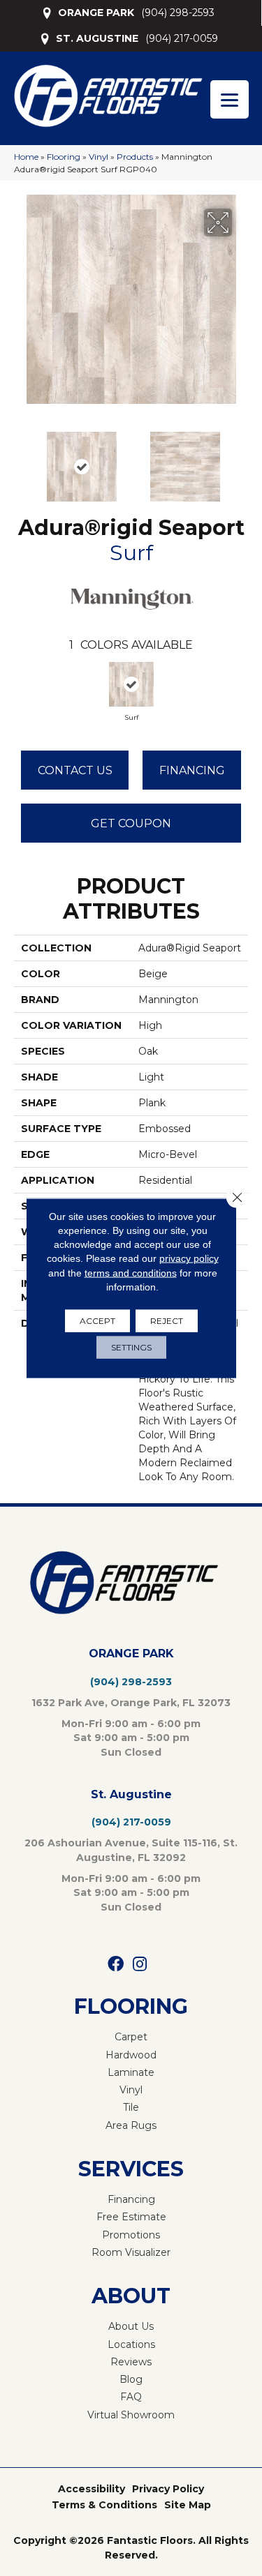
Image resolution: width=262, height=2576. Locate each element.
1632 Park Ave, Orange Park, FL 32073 (131, 1703)
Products (135, 157)
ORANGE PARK (96, 13)
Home (26, 157)
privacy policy (189, 1258)
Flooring (64, 157)
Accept (97, 1321)
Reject (167, 1321)
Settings (131, 1347)
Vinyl (99, 157)
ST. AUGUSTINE (97, 38)
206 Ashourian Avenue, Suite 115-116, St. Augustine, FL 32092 (131, 1850)
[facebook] (116, 1965)
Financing (192, 770)
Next (241, 460)
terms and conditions (131, 1272)
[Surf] (131, 684)
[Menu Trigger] (230, 99)
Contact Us (75, 770)
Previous (21, 460)
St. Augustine (131, 1794)
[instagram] (140, 1965)
